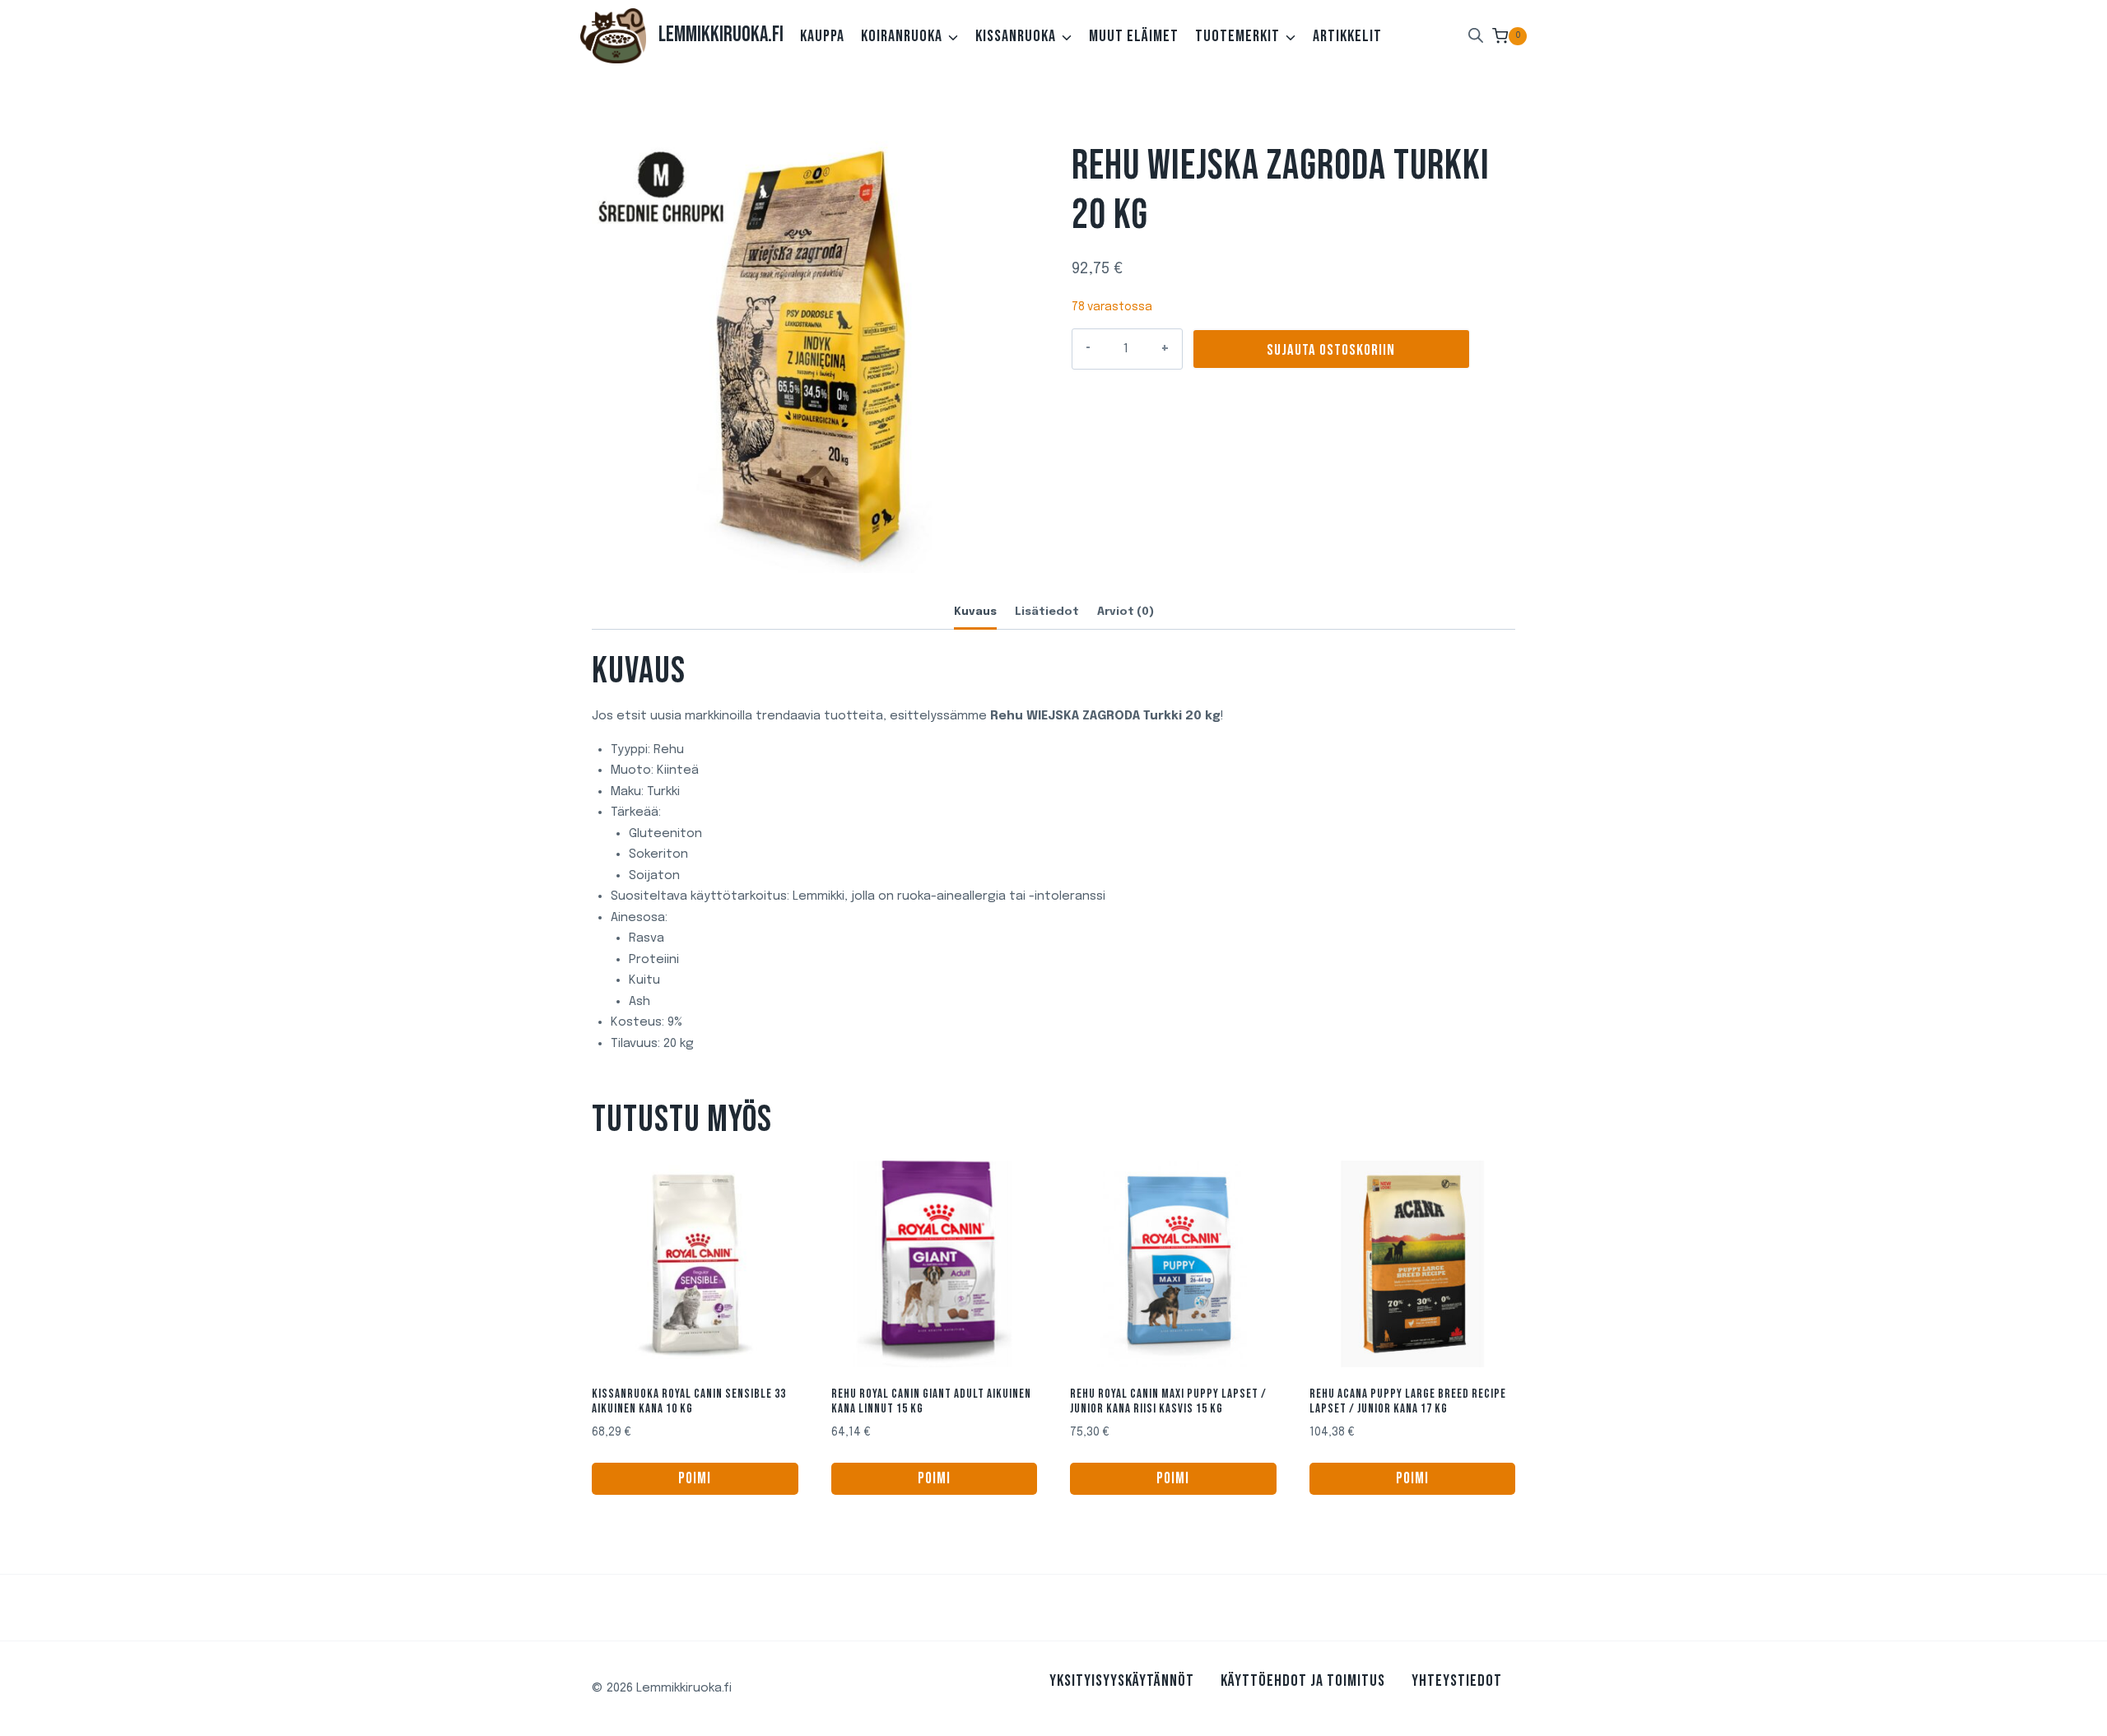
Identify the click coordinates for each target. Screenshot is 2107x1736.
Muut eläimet (1134, 36)
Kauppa (822, 36)
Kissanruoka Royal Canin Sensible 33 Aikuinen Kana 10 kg (689, 1401)
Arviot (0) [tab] (1126, 612)
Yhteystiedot (1457, 1681)
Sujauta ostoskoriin (1331, 350)
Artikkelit (1347, 36)
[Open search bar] (1476, 36)
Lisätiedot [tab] (1047, 612)
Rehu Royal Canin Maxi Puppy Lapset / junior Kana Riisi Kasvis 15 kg (1168, 1401)
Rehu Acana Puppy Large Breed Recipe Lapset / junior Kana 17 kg (1408, 1401)
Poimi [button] (695, 1479)
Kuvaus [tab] (975, 612)
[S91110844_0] (814, 351)
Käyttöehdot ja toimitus (1303, 1681)
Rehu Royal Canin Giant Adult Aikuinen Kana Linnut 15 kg (931, 1401)
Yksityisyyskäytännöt (1122, 1681)
